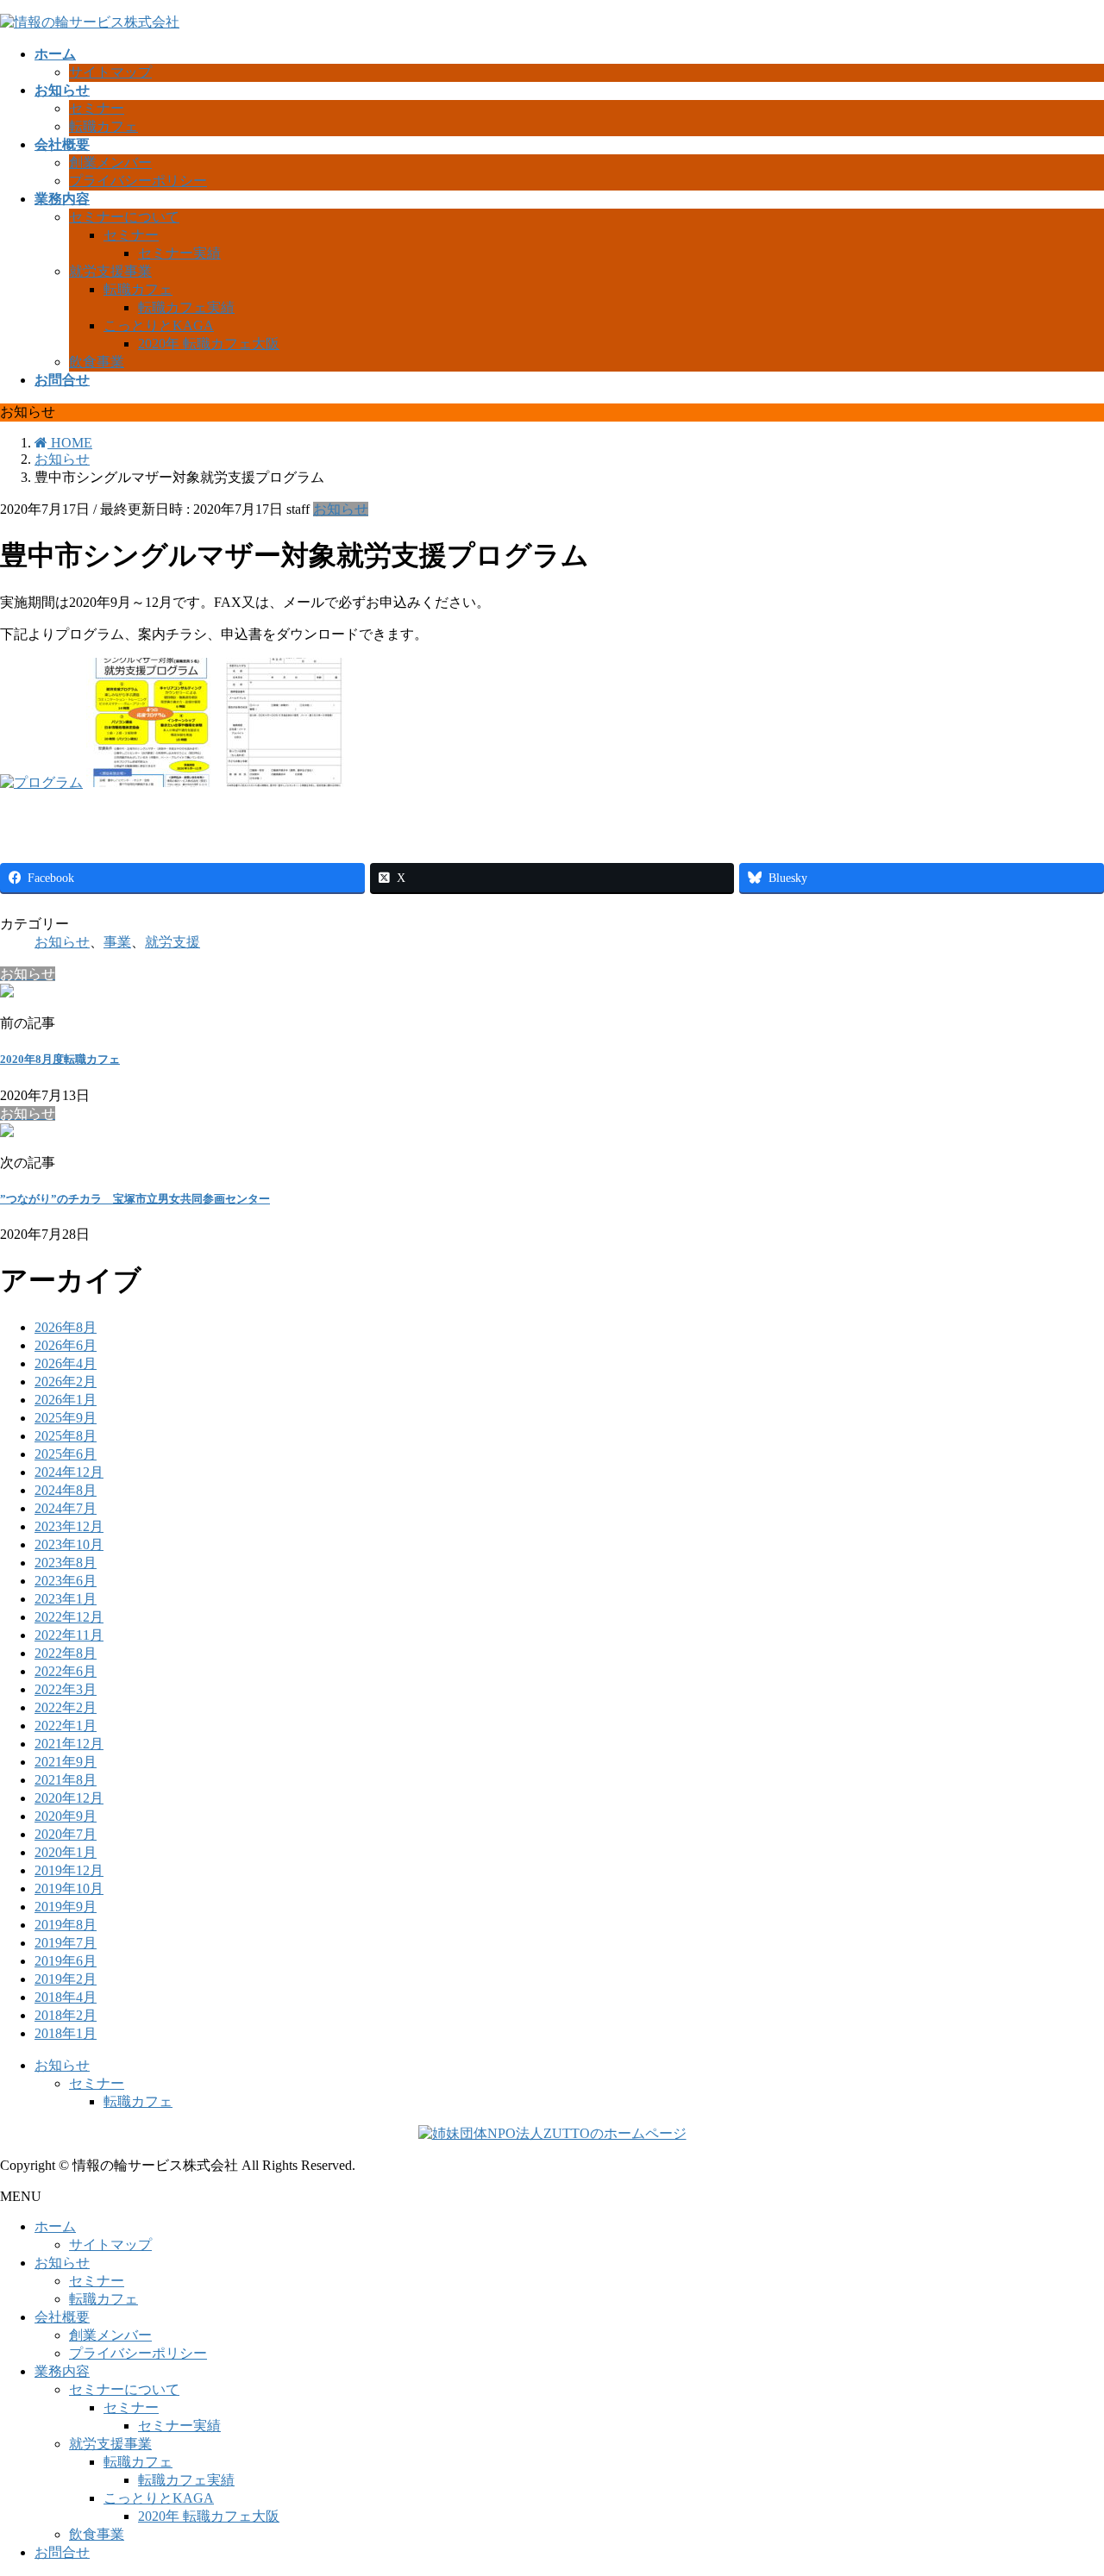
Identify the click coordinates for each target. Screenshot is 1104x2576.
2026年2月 (66, 1382)
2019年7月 (66, 1943)
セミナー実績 (179, 253)
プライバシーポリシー (138, 181)
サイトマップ (110, 72)
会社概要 (62, 2317)
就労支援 (172, 942)
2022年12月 (69, 1617)
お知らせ (341, 509)
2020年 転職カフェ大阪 (209, 344)
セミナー (97, 108)
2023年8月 (66, 1563)
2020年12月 (69, 1798)
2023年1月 (66, 1599)
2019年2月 (66, 1979)
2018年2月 (66, 2015)
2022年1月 (66, 1726)
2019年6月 (66, 1961)
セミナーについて (124, 217)
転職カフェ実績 (186, 307)
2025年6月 (66, 1454)
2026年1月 (66, 1400)
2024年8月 (66, 1490)
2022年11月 (69, 1635)
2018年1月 (66, 2033)
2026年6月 (66, 1345)
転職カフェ (103, 126)
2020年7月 (66, 1834)
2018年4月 (66, 1997)
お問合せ (62, 2552)
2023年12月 (69, 1526)
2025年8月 (66, 1436)
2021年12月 (69, 1744)
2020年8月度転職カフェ (60, 1059)
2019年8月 (66, 1925)
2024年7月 (66, 1508)
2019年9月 (66, 1907)
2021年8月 (66, 1780)
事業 (117, 942)
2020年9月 (66, 1816)
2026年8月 (66, 1327)
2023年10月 (69, 1544)
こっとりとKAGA (159, 325)
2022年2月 (66, 1707)
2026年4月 (66, 1363)
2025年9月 (66, 1418)
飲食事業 (97, 362)
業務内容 (62, 2371)
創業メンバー (110, 163)
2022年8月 (66, 1653)
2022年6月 (66, 1671)
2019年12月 (69, 1870)
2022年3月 (66, 1689)
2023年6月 (66, 1581)
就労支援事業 (110, 271)
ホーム (55, 2226)
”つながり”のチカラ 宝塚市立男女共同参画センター (135, 1199)
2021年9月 (66, 1762)
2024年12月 (69, 1472)
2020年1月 (66, 1852)
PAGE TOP (1064, 2481)
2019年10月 (69, 1888)
